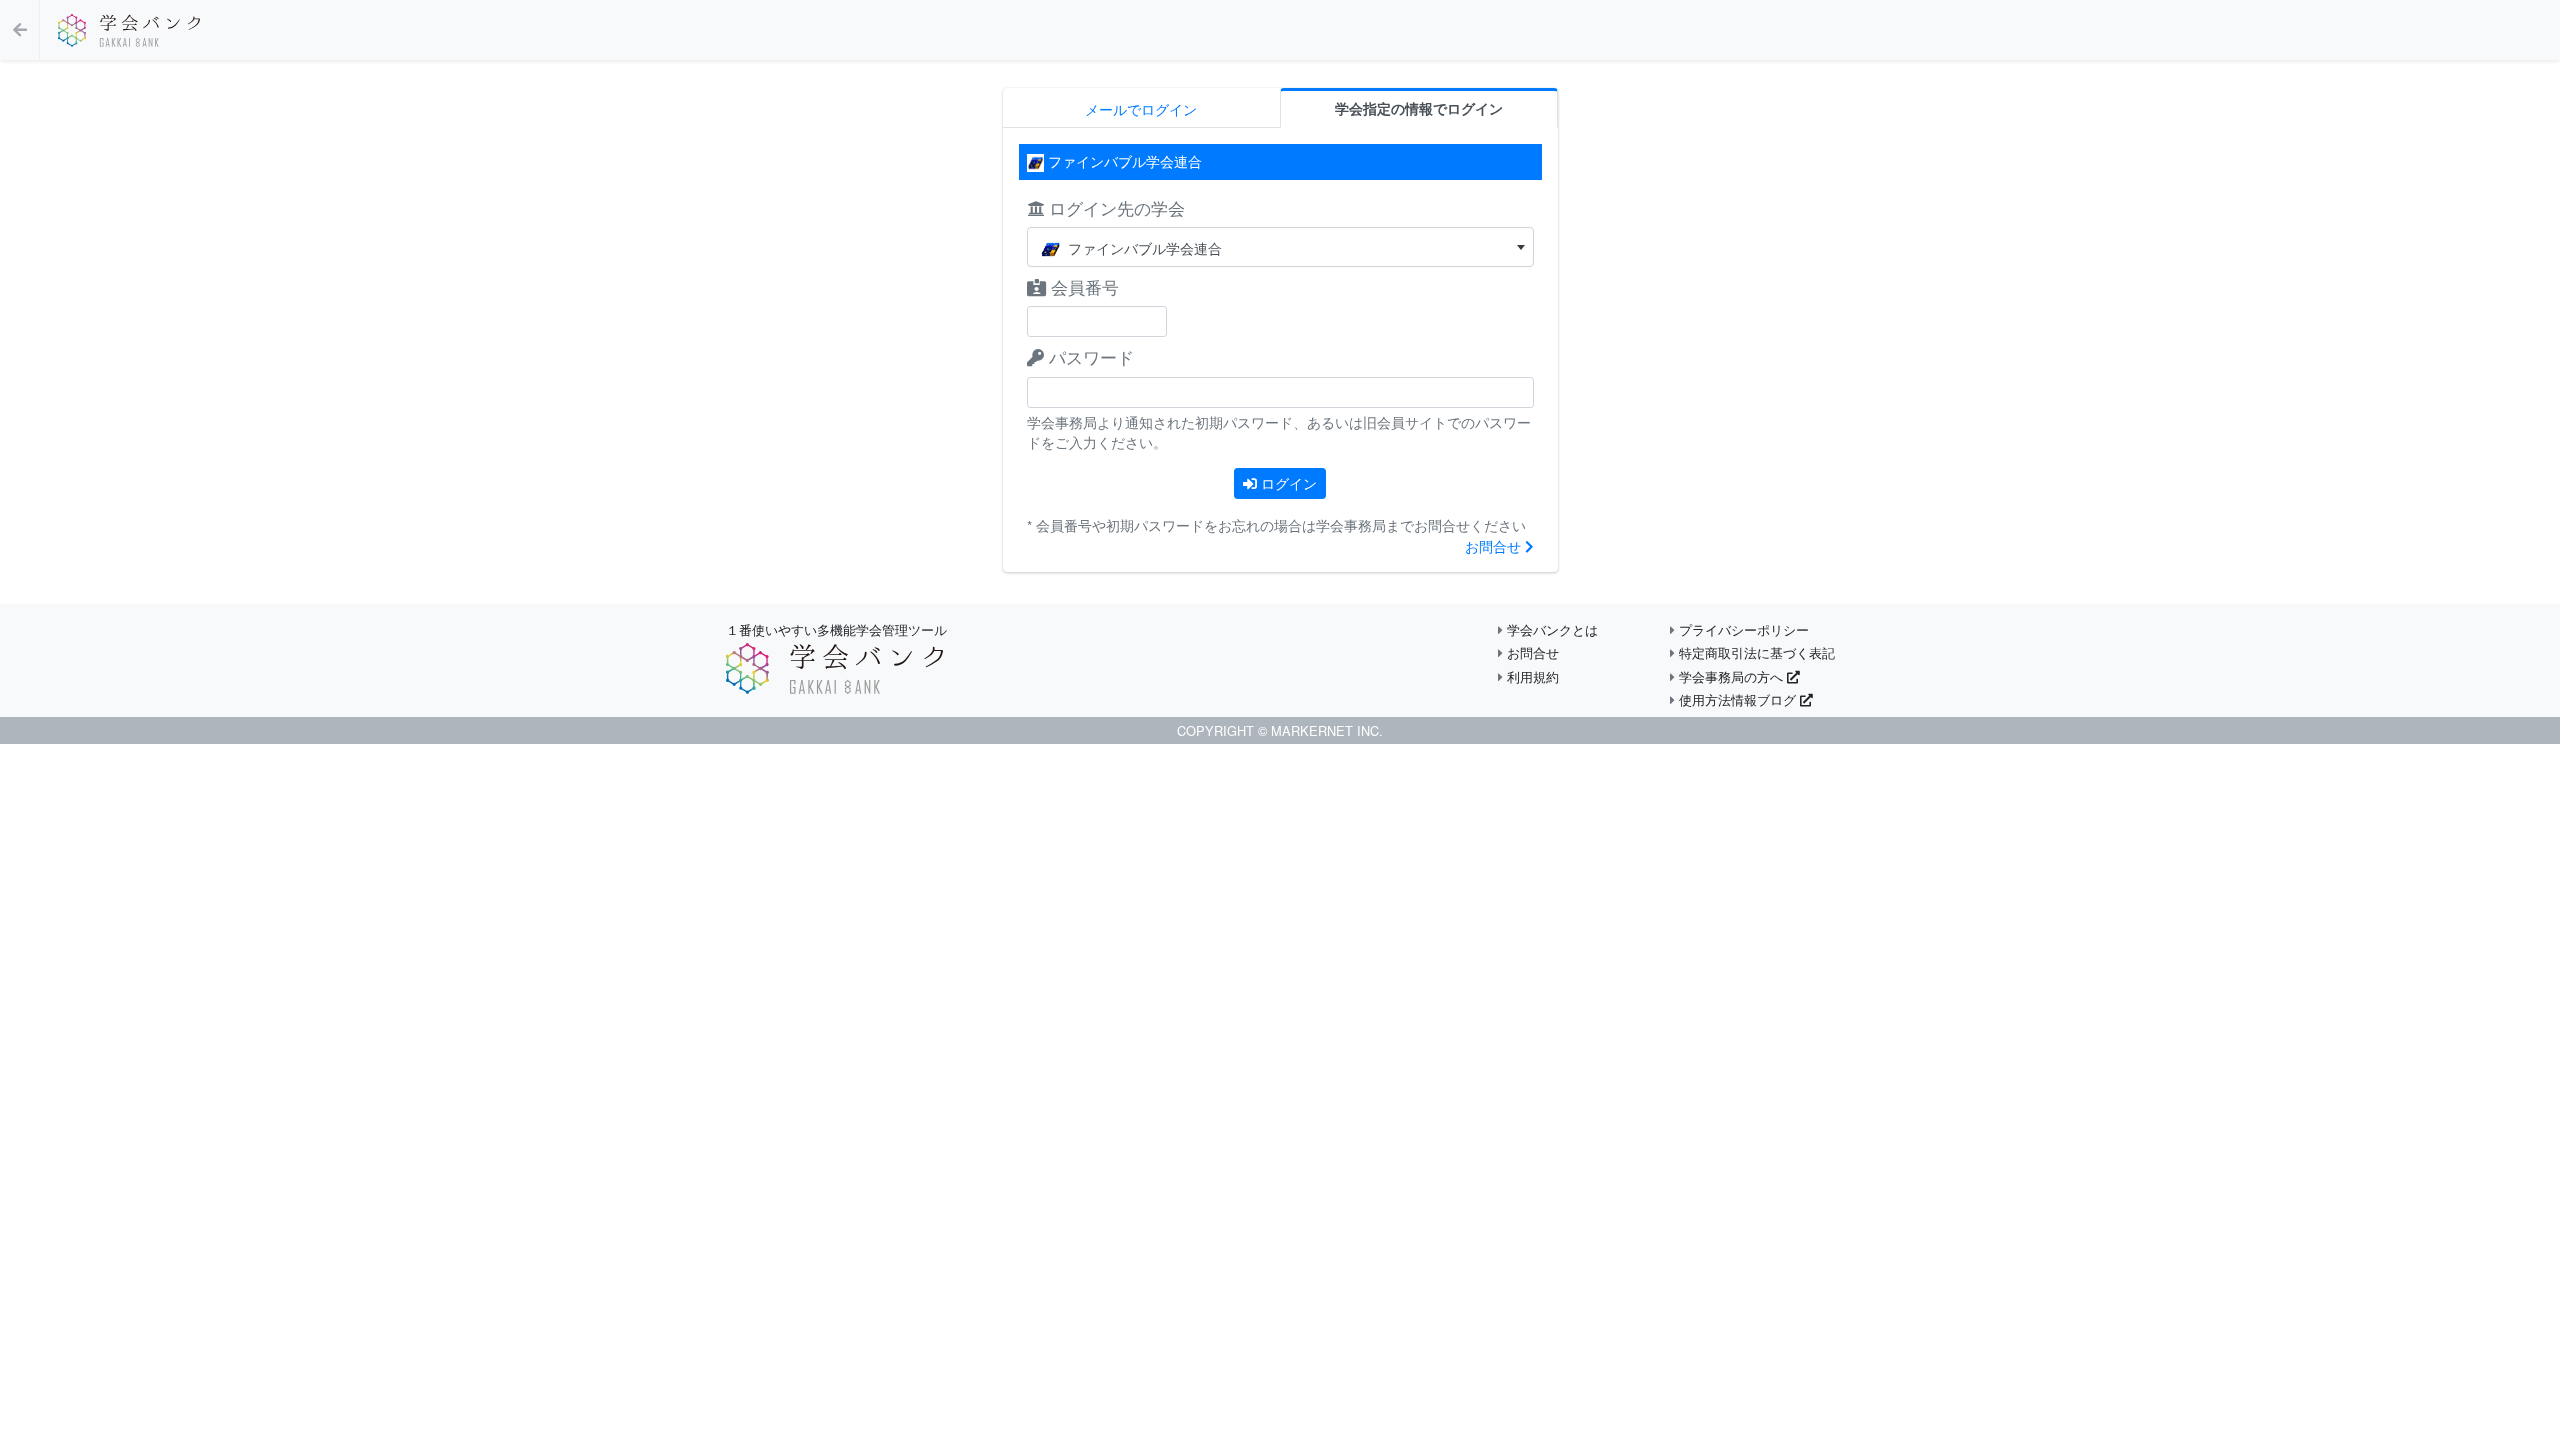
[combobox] (1280, 247)
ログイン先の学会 (1114, 207)
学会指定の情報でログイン (1419, 108)
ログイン (1287, 483)
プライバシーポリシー (1742, 629)
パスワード (1089, 356)
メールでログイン (1141, 109)
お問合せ (1495, 546)
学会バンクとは (1550, 629)
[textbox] (1280, 248)
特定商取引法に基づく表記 (1755, 652)
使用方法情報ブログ (1737, 699)
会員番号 (1082, 286)
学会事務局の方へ (1731, 676)
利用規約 (1531, 676)
